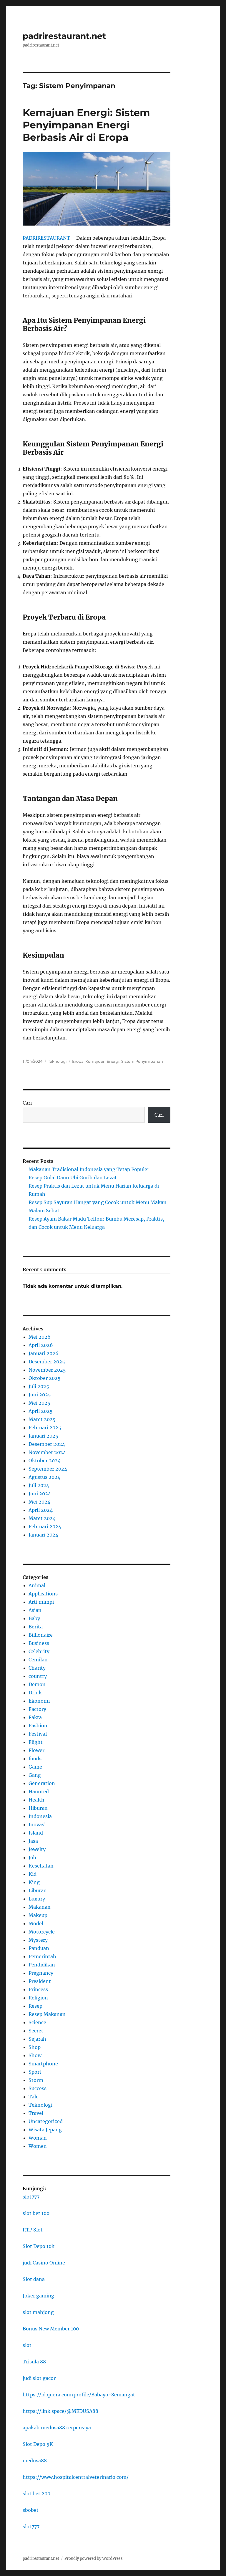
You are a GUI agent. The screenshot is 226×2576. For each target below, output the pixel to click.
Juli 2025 (39, 1386)
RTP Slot (33, 2230)
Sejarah (37, 2039)
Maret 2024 (42, 1518)
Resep (35, 2006)
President (40, 1981)
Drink (35, 1693)
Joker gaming (38, 2296)
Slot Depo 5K (38, 2444)
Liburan (38, 1890)
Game (35, 1767)
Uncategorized (46, 2121)
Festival (38, 1734)
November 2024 (47, 1452)
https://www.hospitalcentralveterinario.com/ (76, 2477)
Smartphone (43, 2064)
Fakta (35, 1717)
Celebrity (39, 1651)
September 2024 (48, 1469)
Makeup (38, 1915)
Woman (38, 2138)
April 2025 (41, 1411)
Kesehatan (41, 1866)
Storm (36, 2080)
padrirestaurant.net (64, 36)
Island (36, 1833)
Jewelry (37, 1849)
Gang (35, 1775)
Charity (37, 1668)
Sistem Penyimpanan (142, 1061)
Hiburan (38, 1808)
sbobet (31, 2510)
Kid (33, 1874)
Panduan (39, 1948)
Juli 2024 (39, 1485)
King (34, 1882)
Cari (27, 1103)
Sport (35, 2072)
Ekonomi (39, 1701)
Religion (38, 1998)
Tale (34, 2097)
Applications (43, 1594)
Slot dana (34, 2279)
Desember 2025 (47, 1362)
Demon (37, 1684)
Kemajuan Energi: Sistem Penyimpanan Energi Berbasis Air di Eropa (86, 125)
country (38, 1676)
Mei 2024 (39, 1502)
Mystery (38, 1940)
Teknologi (57, 1061)
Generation (42, 1783)
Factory (37, 1709)
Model (36, 1923)
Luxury (37, 1899)
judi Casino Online (44, 2263)
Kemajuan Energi (102, 1061)
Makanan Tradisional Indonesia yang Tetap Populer (89, 1169)
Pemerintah (42, 1956)
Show (35, 2055)
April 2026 (41, 1345)
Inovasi (37, 1825)
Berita (36, 1627)
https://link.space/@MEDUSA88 (60, 2411)
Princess (38, 1989)
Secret (36, 2031)
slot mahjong (38, 2312)
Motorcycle (42, 1932)
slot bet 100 (36, 2213)
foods (35, 1759)
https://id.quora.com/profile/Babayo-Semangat (79, 2395)
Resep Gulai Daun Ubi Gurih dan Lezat (73, 1178)
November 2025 (47, 1370)
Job (32, 1857)
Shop (35, 2047)
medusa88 (35, 2461)
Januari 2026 (44, 1353)
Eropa (78, 1061)
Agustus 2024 (44, 1477)
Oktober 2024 (45, 1461)
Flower (36, 1750)
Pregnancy (41, 1973)
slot (27, 2345)
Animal (37, 1585)
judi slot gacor (39, 2378)
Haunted (39, 1792)
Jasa (33, 1841)
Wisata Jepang (45, 2130)
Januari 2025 (43, 1436)
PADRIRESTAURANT (46, 238)
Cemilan (38, 1660)
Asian (35, 1610)
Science (37, 2022)
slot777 (31, 2197)
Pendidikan (42, 1965)
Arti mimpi (41, 1602)
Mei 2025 (39, 1403)
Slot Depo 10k (39, 2246)
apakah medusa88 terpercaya (57, 2428)
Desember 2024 (47, 1444)
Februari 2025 (45, 1428)
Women (38, 2146)
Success (38, 2088)
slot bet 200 (36, 2494)
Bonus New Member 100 (51, 2329)
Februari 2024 (45, 1527)
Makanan (40, 1907)
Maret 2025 (42, 1419)
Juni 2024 (40, 1494)
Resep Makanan (47, 2014)
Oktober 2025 (45, 1378)
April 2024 (41, 1510)
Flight (36, 1742)
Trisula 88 (34, 2362)
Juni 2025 (40, 1395)
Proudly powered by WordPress (94, 2558)
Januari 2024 (43, 1535)
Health (36, 1800)
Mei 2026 (40, 1337)
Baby (34, 1618)
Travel (36, 2113)
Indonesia (40, 1816)
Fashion (38, 1726)
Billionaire (41, 1635)
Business (39, 1643)
